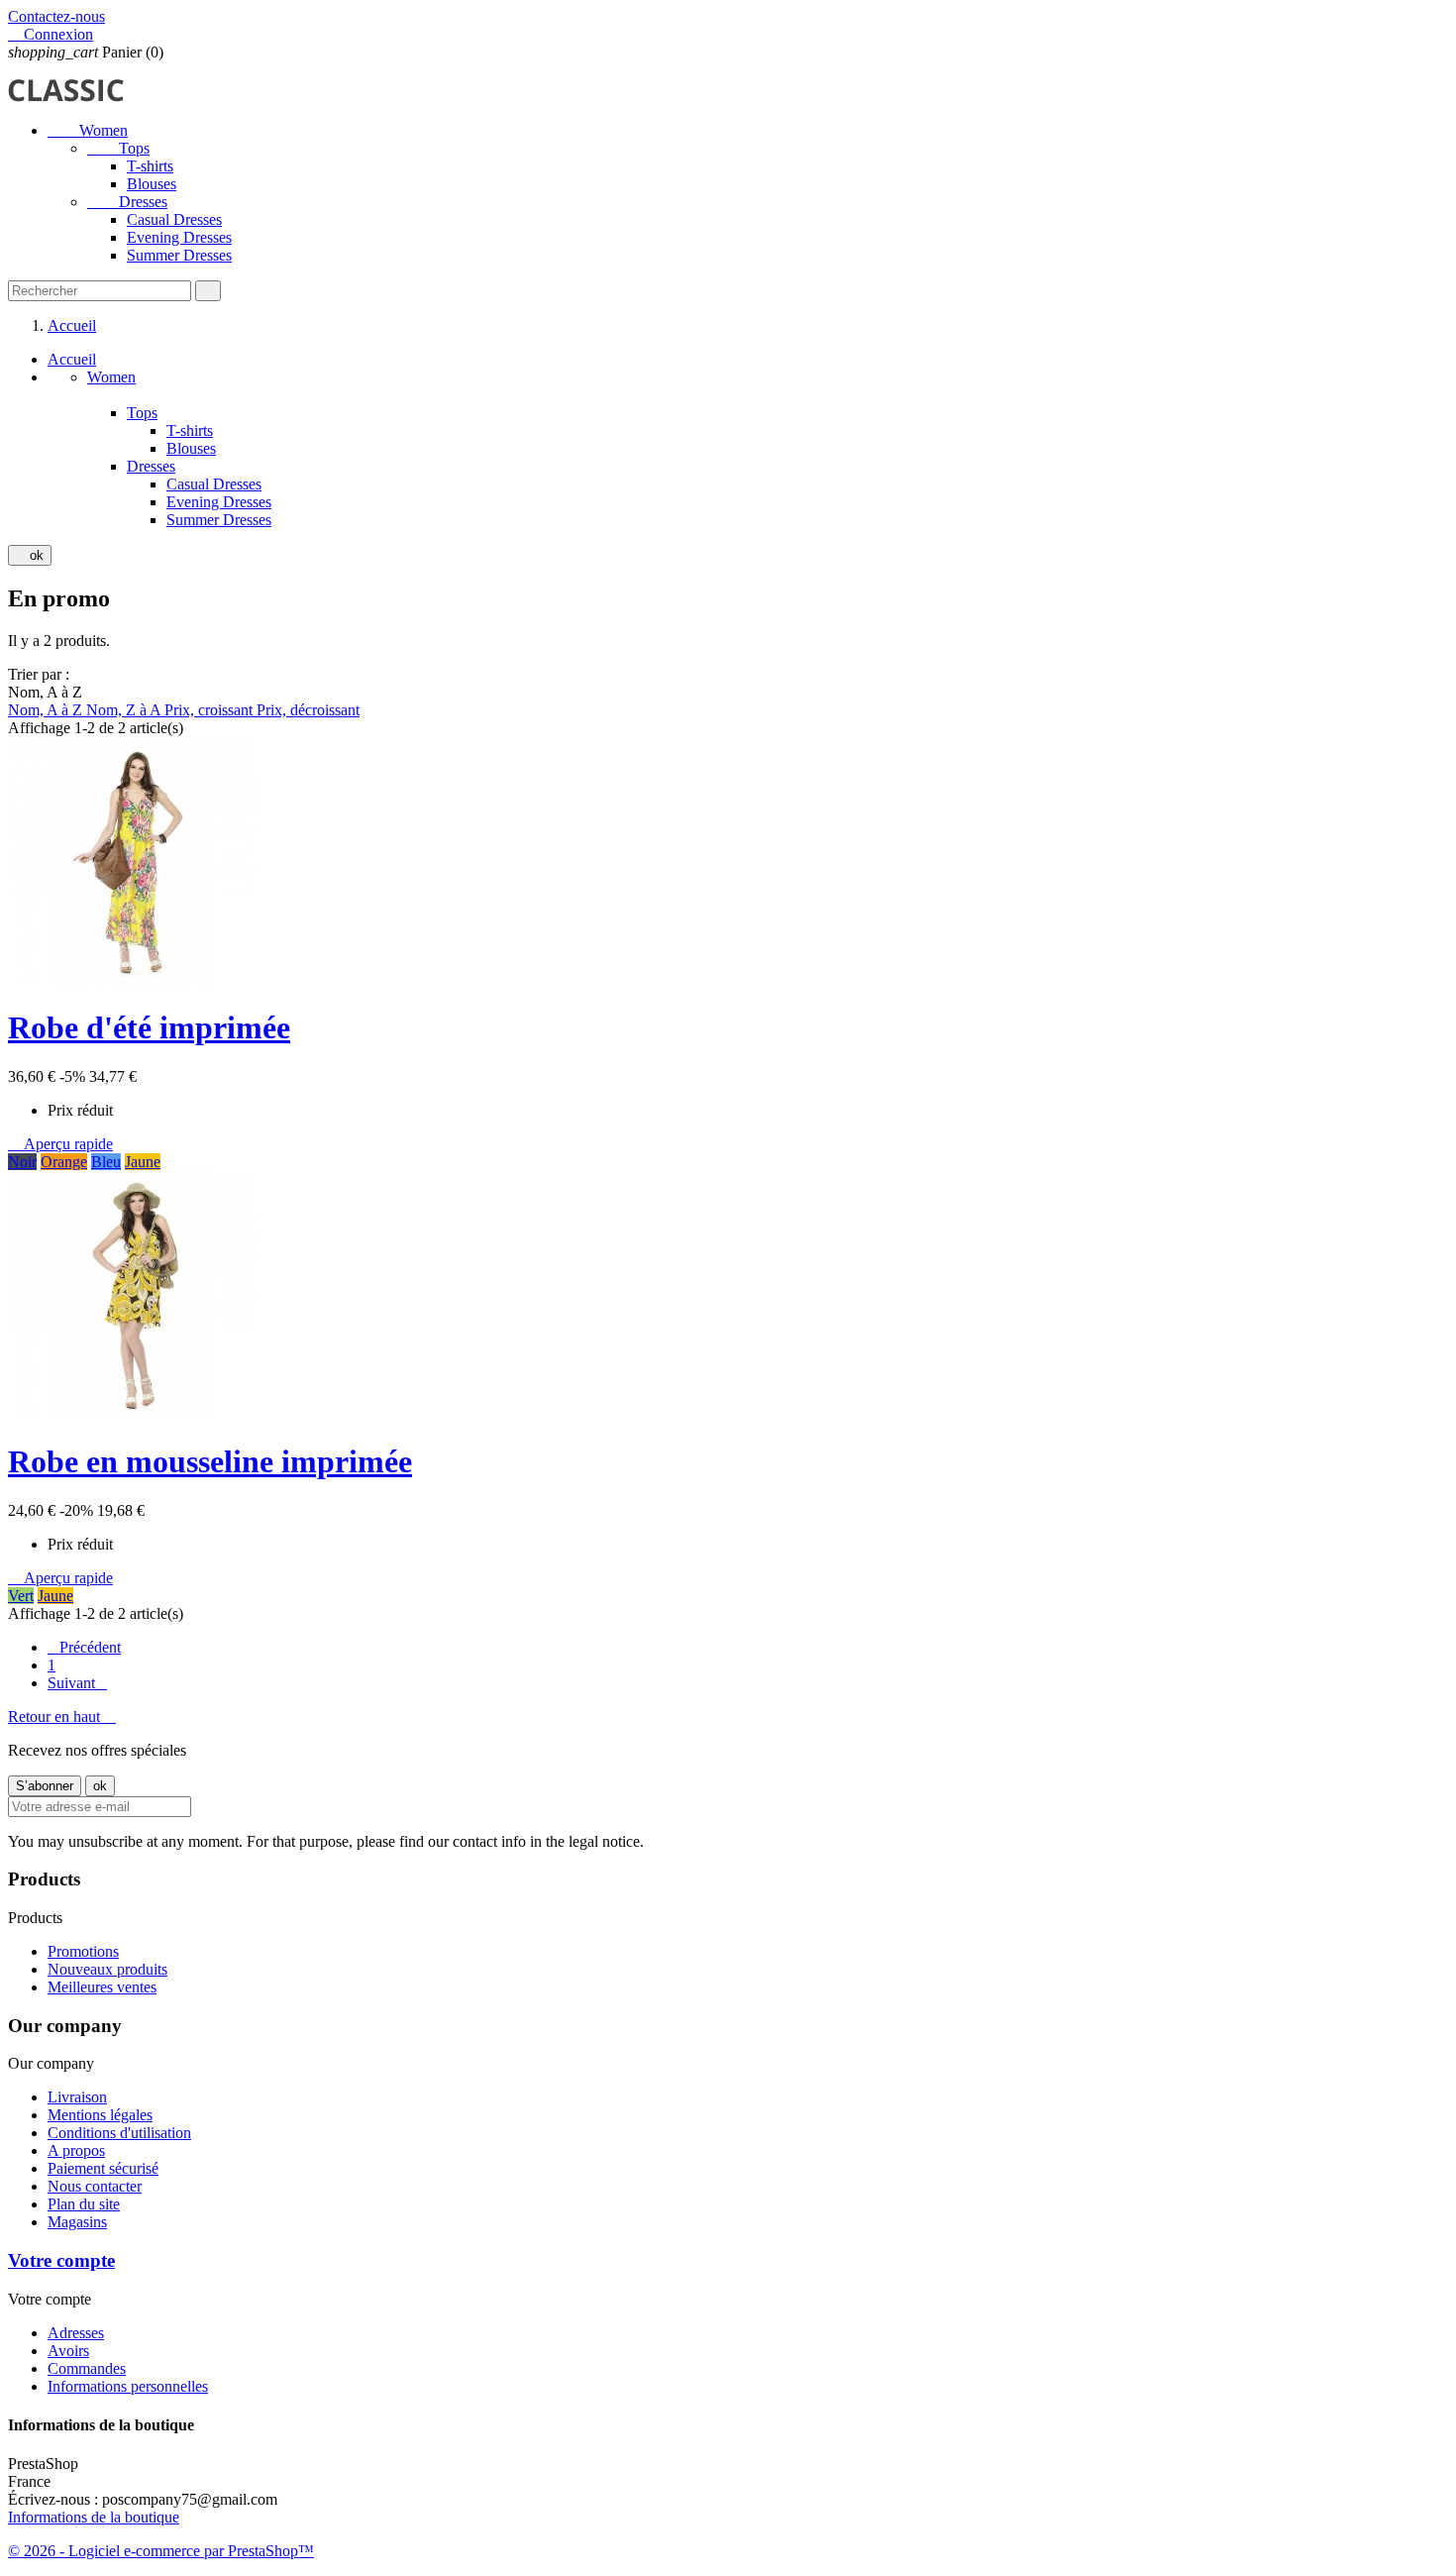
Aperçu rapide (60, 1144)
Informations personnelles (128, 2386)
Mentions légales (100, 2115)
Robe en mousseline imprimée (210, 1461)
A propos (76, 2150)
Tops (118, 148)
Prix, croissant (210, 710)
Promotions (83, 1951)
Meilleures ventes (102, 1987)
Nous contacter (95, 2186)
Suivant (77, 1683)
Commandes (87, 2368)
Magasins (77, 2222)
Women (88, 130)
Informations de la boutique (94, 2517)
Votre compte (61, 2260)
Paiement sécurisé (103, 2168)
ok (30, 555)
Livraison (77, 2097)
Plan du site (84, 2204)
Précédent (84, 1647)
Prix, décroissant (308, 710)
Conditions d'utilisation (119, 2133)
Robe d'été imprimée (149, 1027)
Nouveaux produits (107, 1969)
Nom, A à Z (47, 710)
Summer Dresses (179, 255)
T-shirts (150, 166)
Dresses (127, 202)
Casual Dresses (174, 219)
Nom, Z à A (125, 710)
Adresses (76, 2333)
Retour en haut (62, 1717)
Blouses (152, 184)
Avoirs (68, 2351)
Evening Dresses (179, 237)
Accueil (72, 359)
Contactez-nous (56, 16)
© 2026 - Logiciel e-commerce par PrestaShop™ (161, 2551)
